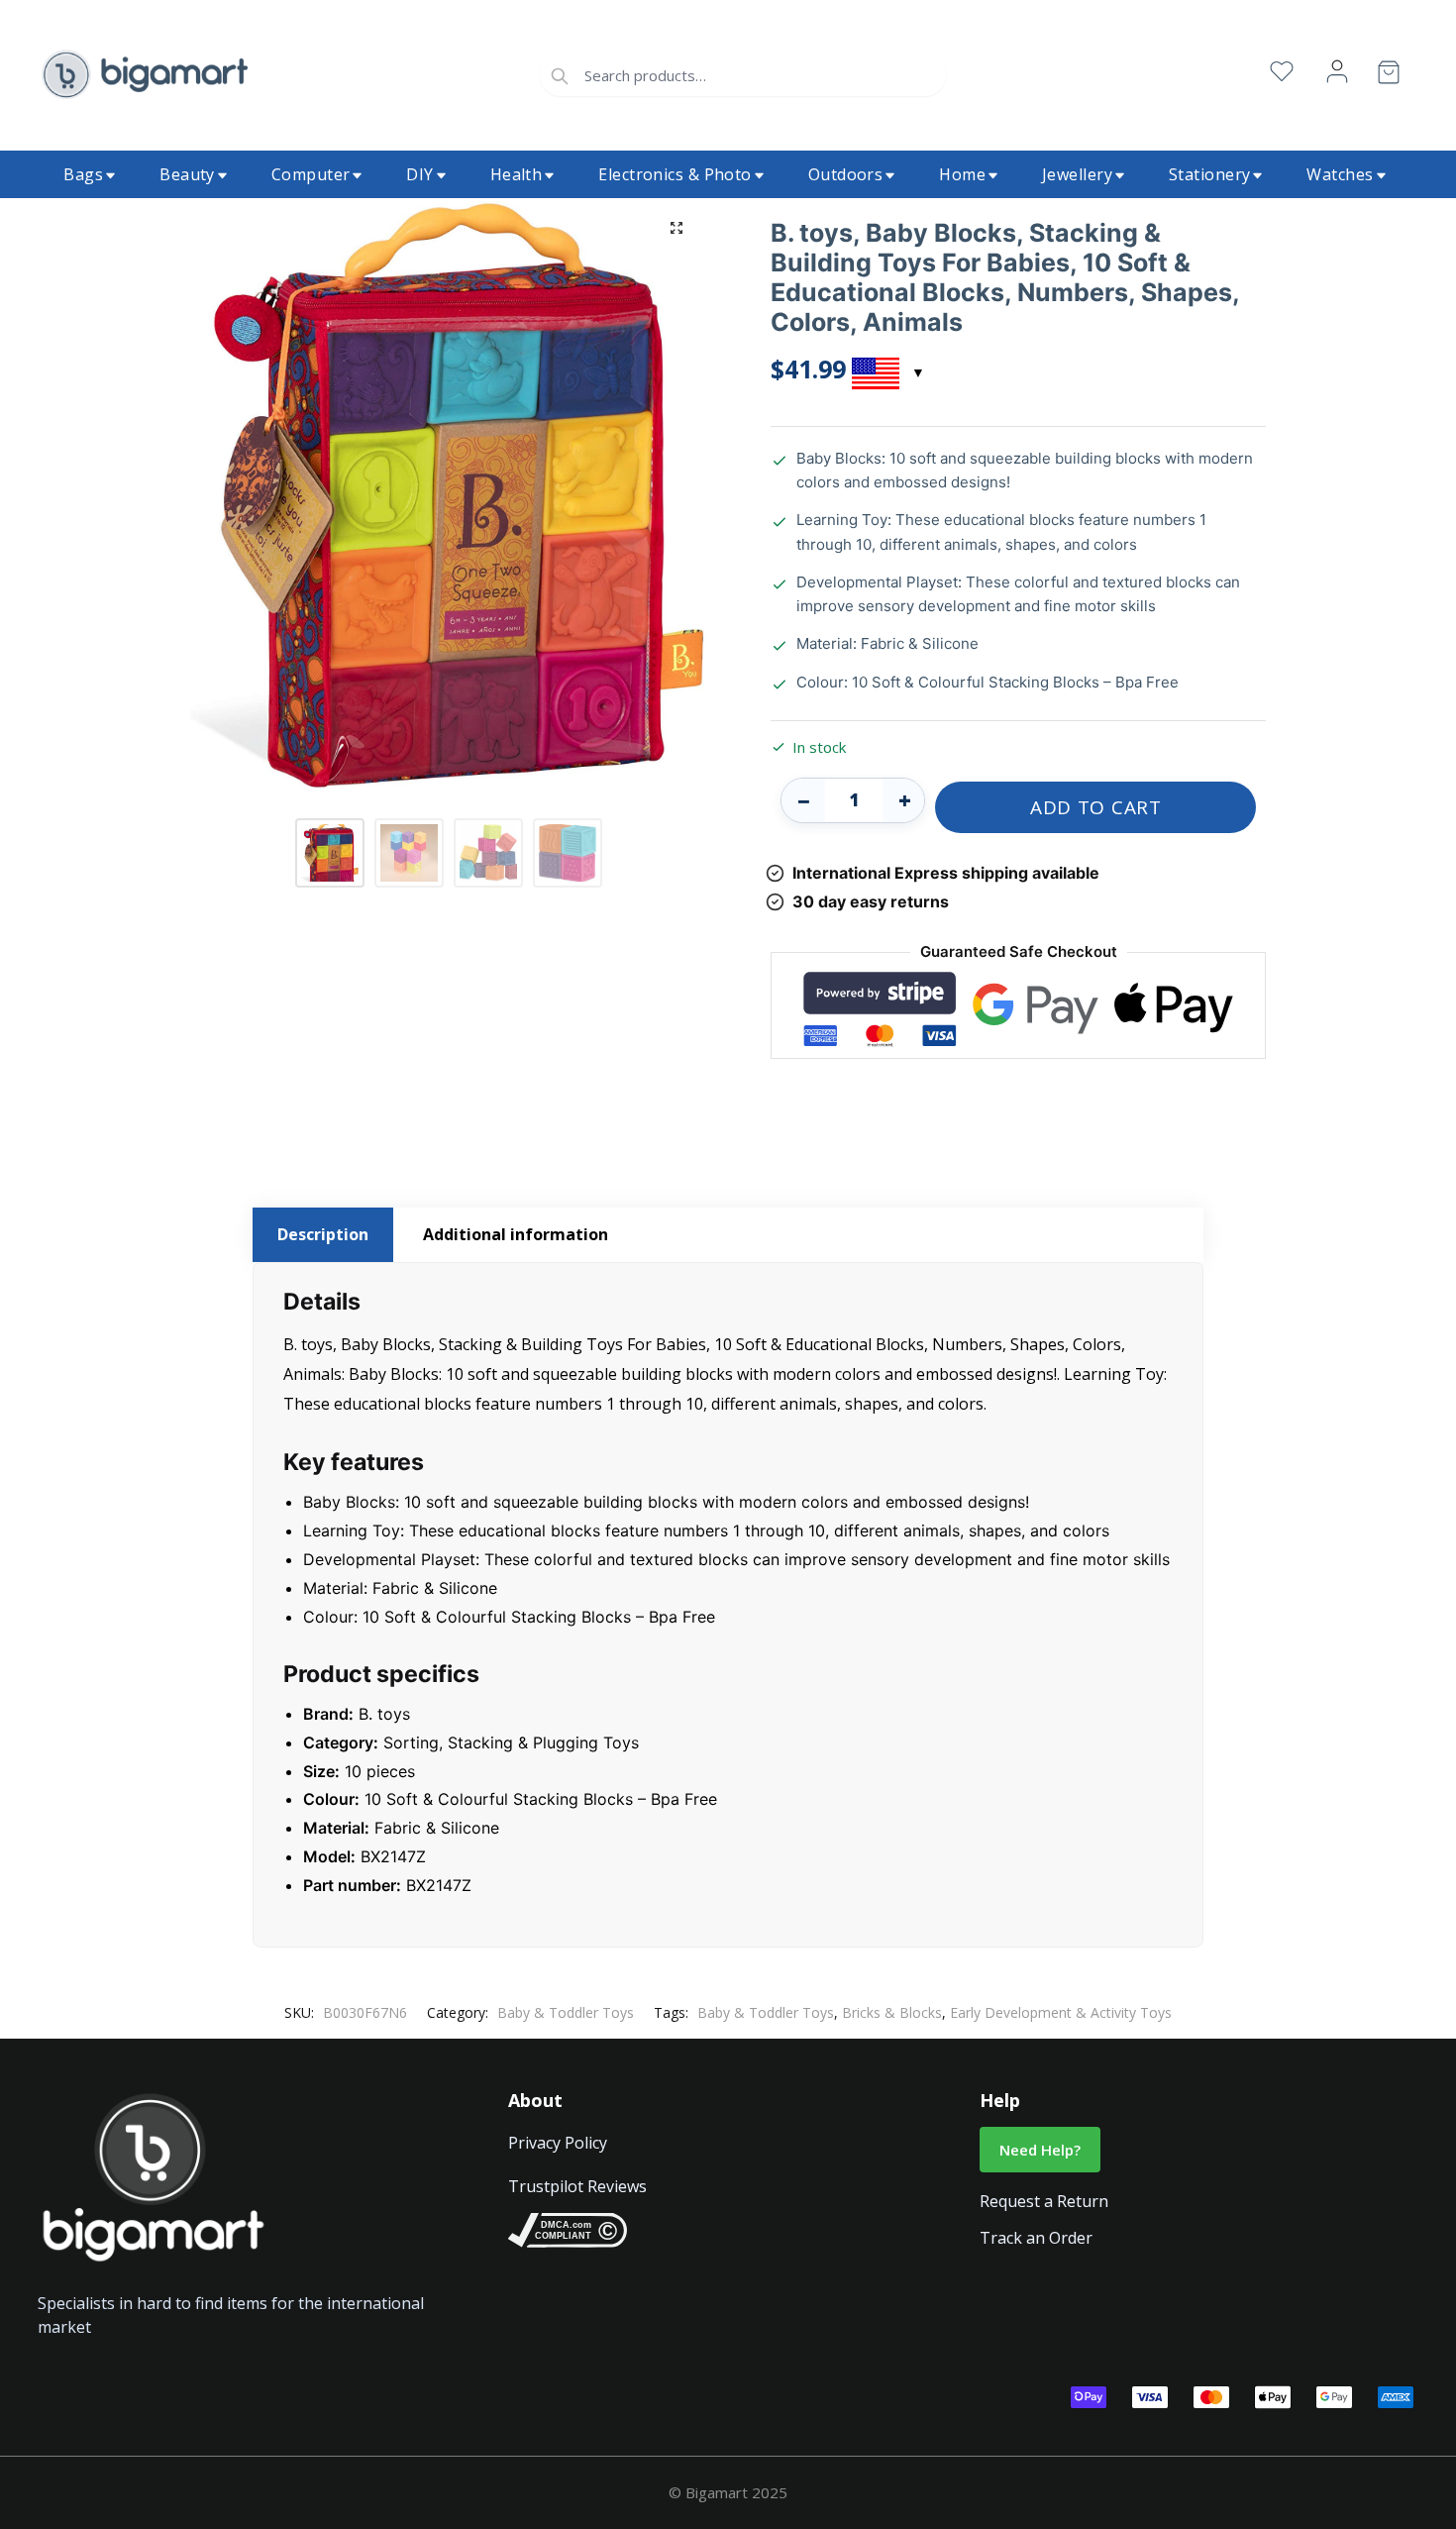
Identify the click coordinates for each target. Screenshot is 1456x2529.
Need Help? (1040, 2150)
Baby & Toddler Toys (566, 2012)
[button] (676, 228)
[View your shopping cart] (1389, 76)
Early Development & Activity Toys (1061, 2012)
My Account (1337, 72)
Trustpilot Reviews (577, 2186)
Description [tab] (323, 1234)
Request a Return (1044, 2201)
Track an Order (1036, 2238)
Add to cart (1096, 807)
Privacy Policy (558, 2143)
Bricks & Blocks (892, 2012)
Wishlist (1282, 72)
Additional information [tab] (516, 1234)
